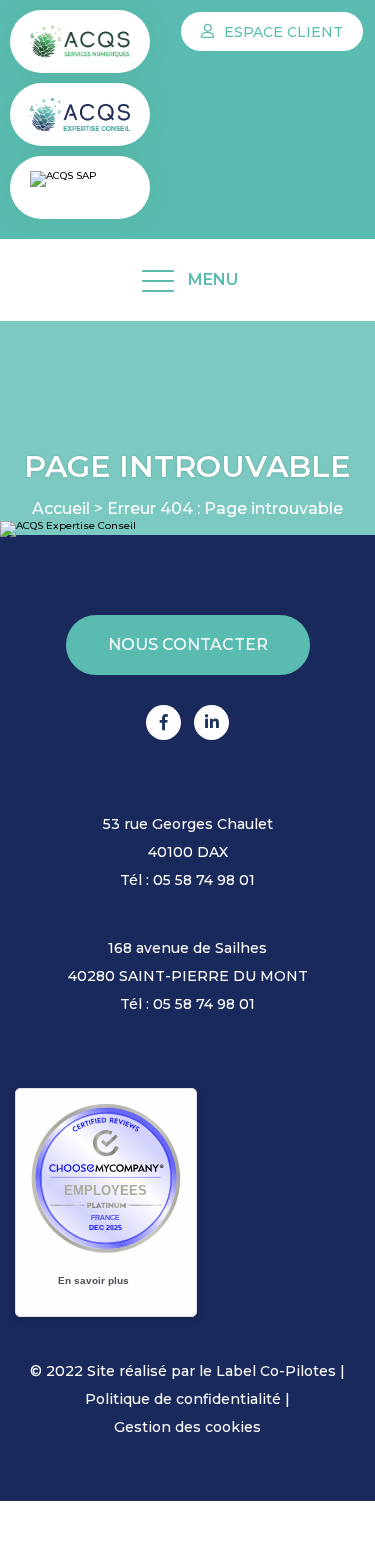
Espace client (281, 32)
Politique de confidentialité (183, 1399)
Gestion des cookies (187, 1427)
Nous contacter (188, 644)
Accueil (61, 508)
